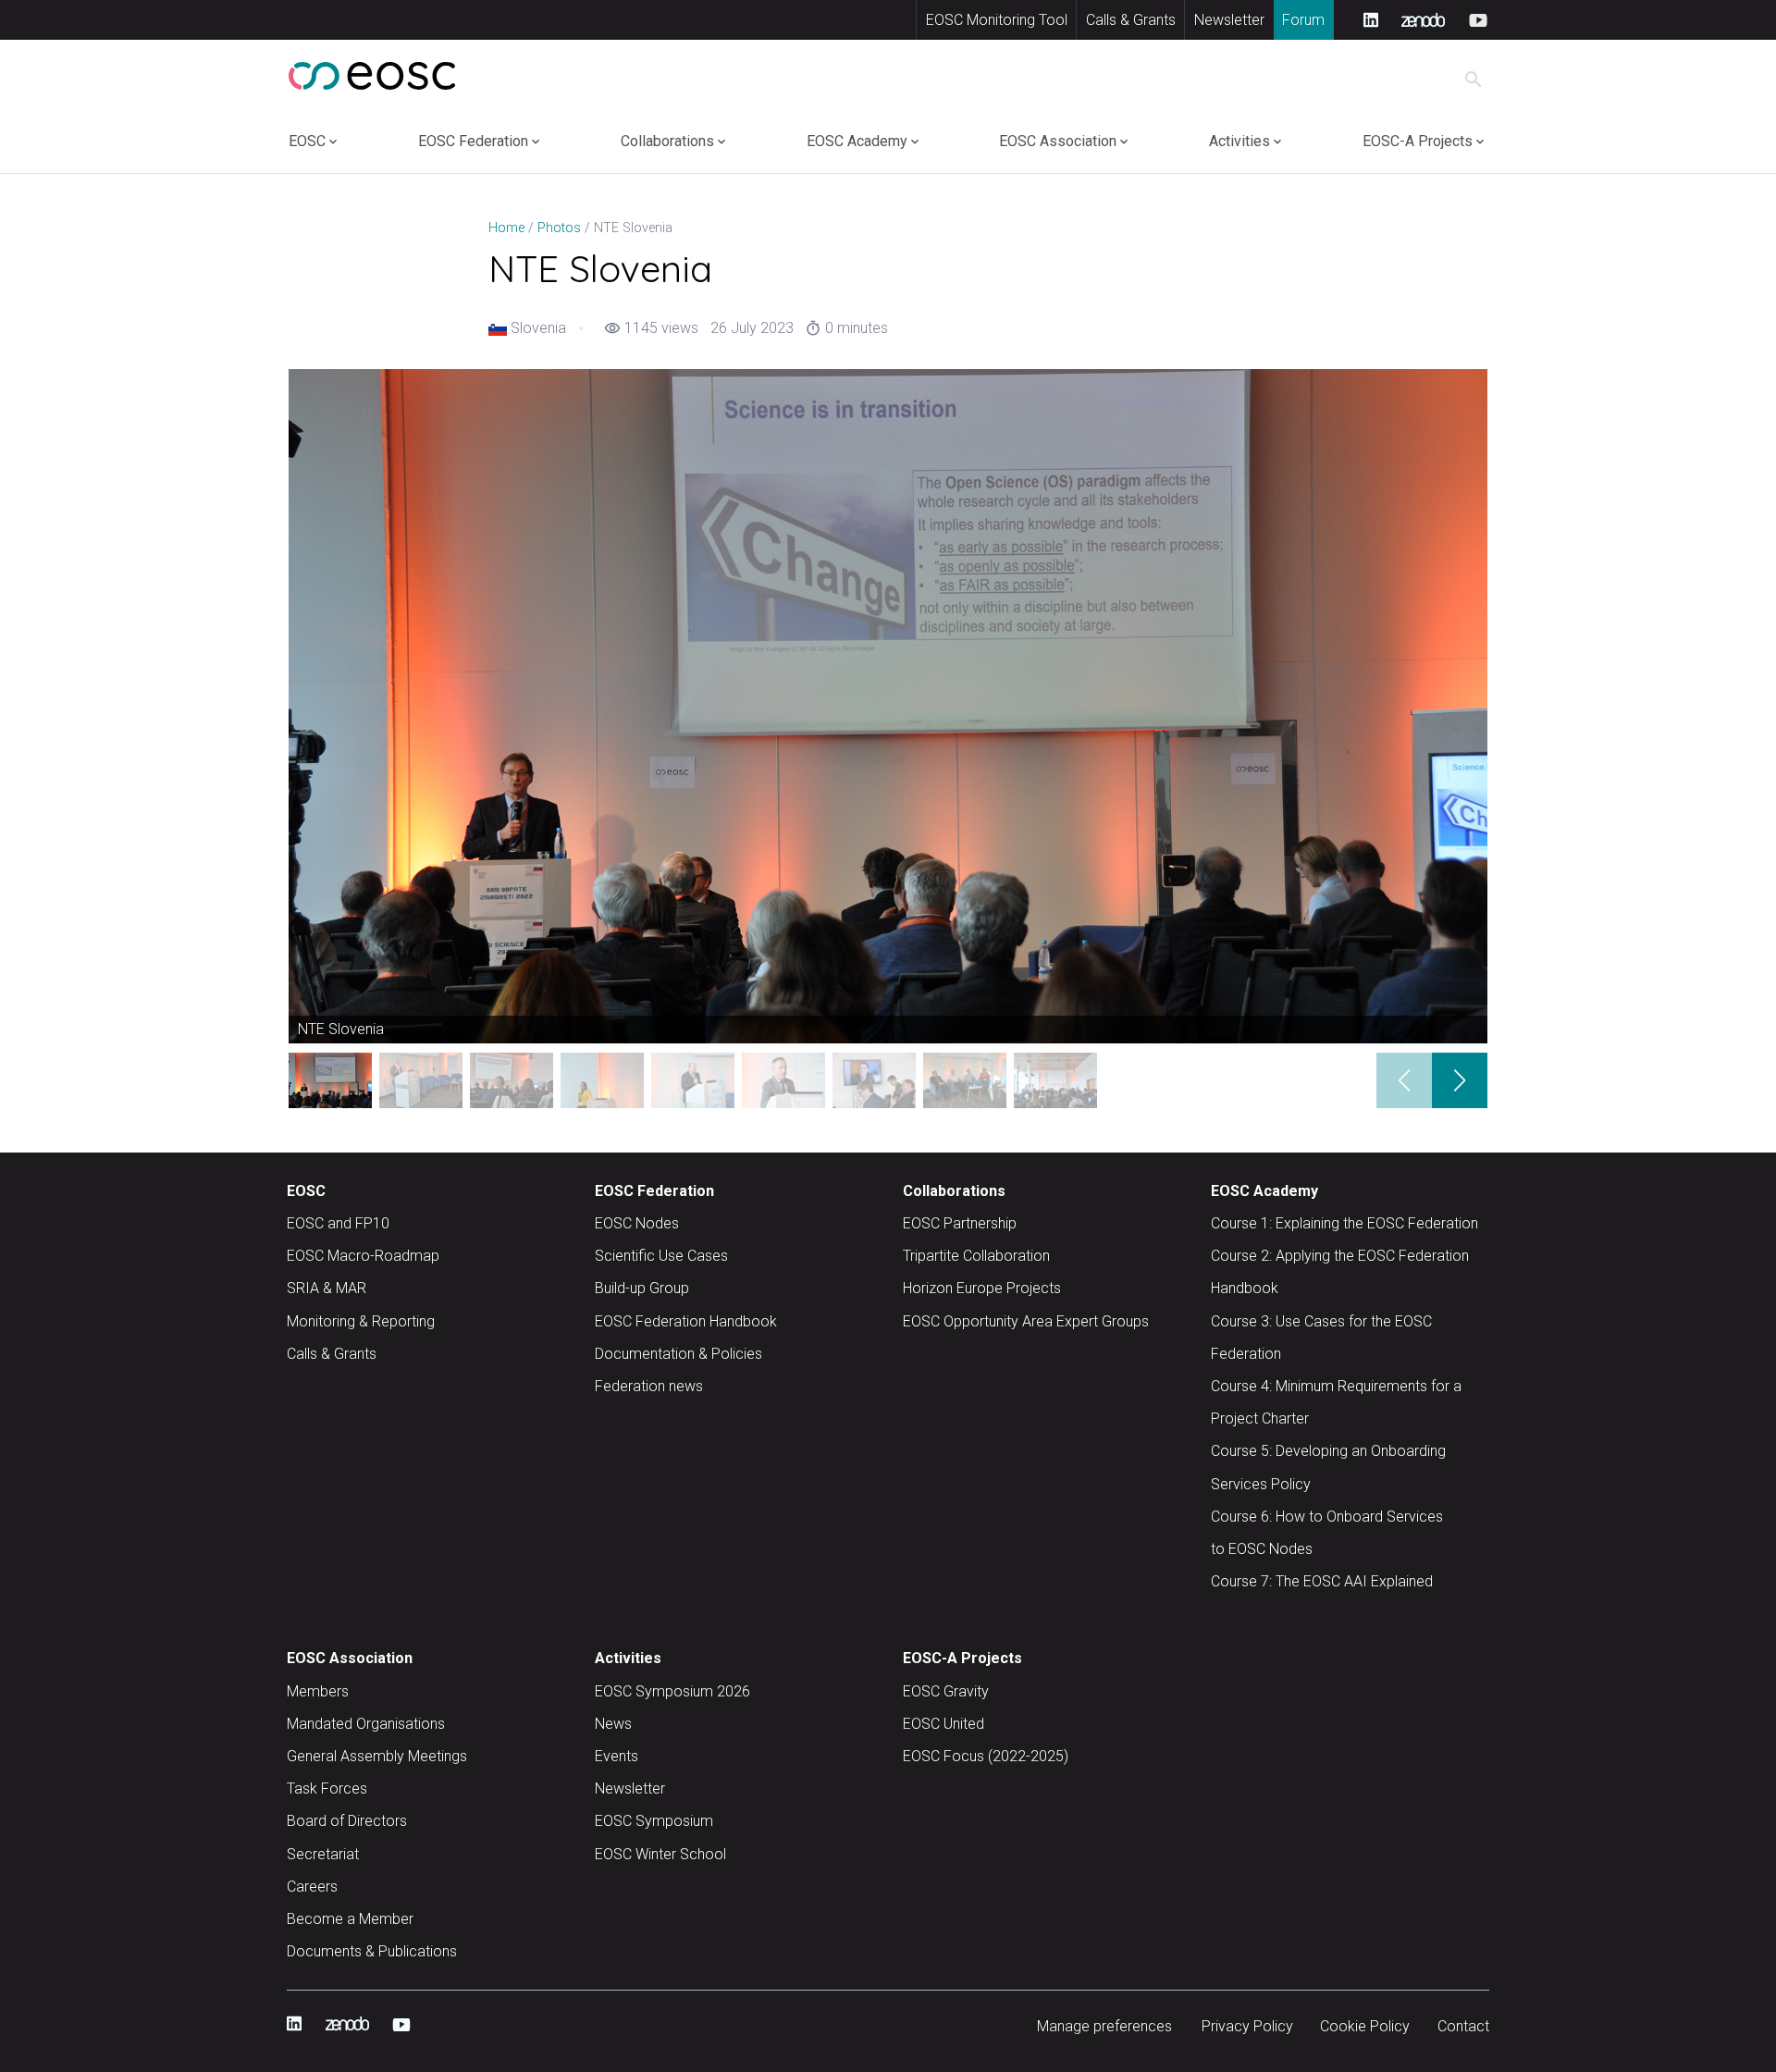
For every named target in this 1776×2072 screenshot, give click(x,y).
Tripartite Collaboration (976, 1256)
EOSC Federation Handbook (686, 1321)
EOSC (307, 141)
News (613, 1724)
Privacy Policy (1247, 2026)
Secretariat (323, 1854)
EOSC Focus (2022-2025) (986, 1756)
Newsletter (1229, 20)
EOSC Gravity (946, 1691)
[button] (1460, 1080)
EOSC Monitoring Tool (997, 20)
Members (318, 1691)
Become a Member (350, 1919)
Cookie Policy (1365, 2026)
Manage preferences (1104, 2026)
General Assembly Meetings (377, 1756)
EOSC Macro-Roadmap (363, 1256)
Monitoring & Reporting (361, 1321)
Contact (1463, 2026)
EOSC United (943, 1724)
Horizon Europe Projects (982, 1288)
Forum (1303, 20)
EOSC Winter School (660, 1854)
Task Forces (327, 1788)
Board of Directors (347, 1821)
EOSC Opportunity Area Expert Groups (1026, 1321)
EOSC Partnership (960, 1223)
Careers (312, 1887)
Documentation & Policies (678, 1354)
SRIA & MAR (327, 1288)
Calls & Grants (1131, 20)
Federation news (649, 1386)
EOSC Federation (473, 141)
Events (617, 1756)
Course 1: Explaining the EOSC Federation (1344, 1223)
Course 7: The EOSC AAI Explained (1322, 1581)
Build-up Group (642, 1288)
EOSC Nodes (637, 1223)
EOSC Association (1058, 141)
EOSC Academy (857, 141)
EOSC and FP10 (338, 1223)
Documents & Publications (372, 1951)
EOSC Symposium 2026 (672, 1691)
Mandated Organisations (366, 1724)
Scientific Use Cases (661, 1256)
